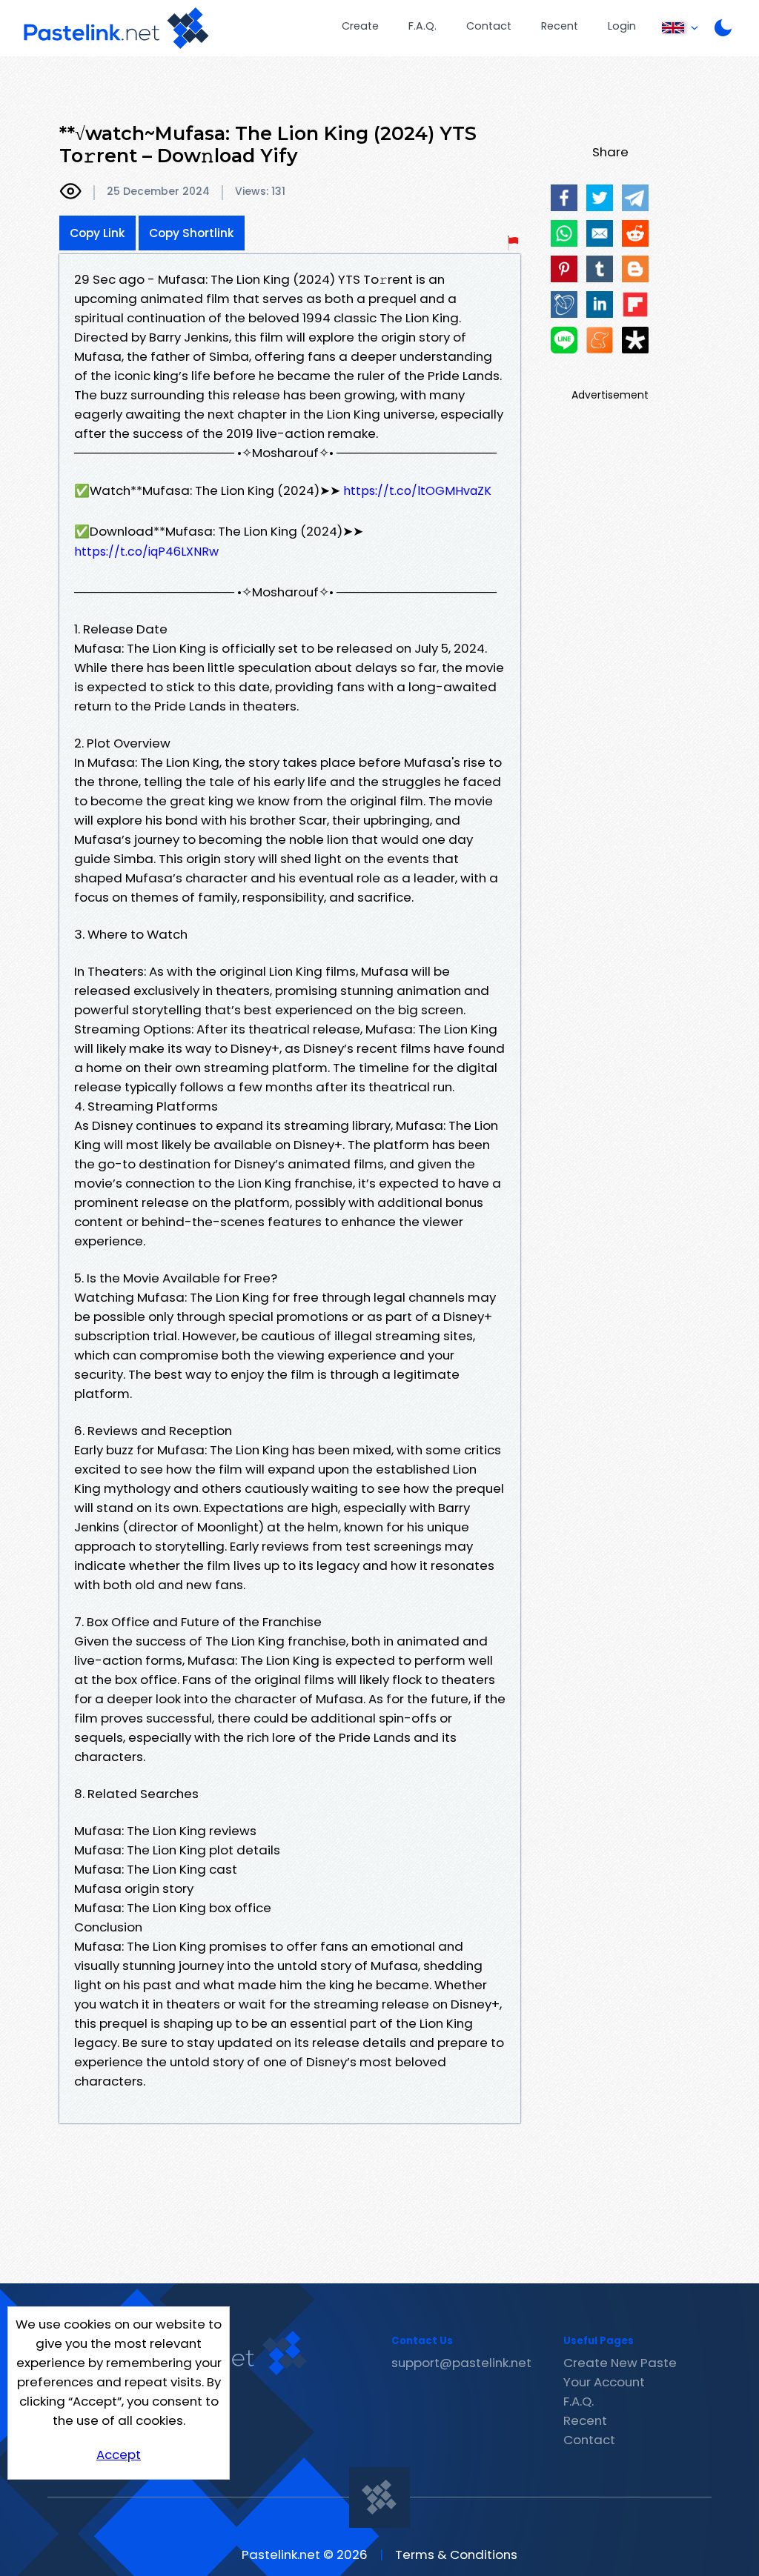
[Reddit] (635, 233)
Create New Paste (620, 2363)
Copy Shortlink (192, 233)
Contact (489, 26)
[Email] (600, 233)
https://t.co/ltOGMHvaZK (417, 491)
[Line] (564, 340)
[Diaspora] (635, 340)
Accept (119, 2454)
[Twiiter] (600, 198)
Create (360, 26)
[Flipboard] (635, 304)
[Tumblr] (600, 269)
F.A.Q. (422, 26)
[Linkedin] (600, 304)
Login (622, 26)
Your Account (604, 2382)
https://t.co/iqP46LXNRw (146, 552)
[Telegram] (635, 198)
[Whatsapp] (564, 233)
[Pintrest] (564, 269)
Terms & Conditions (456, 2555)
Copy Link (97, 233)
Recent (560, 26)
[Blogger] (635, 269)
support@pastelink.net (461, 2363)
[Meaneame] (600, 340)
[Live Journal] (564, 304)
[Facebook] (564, 198)
